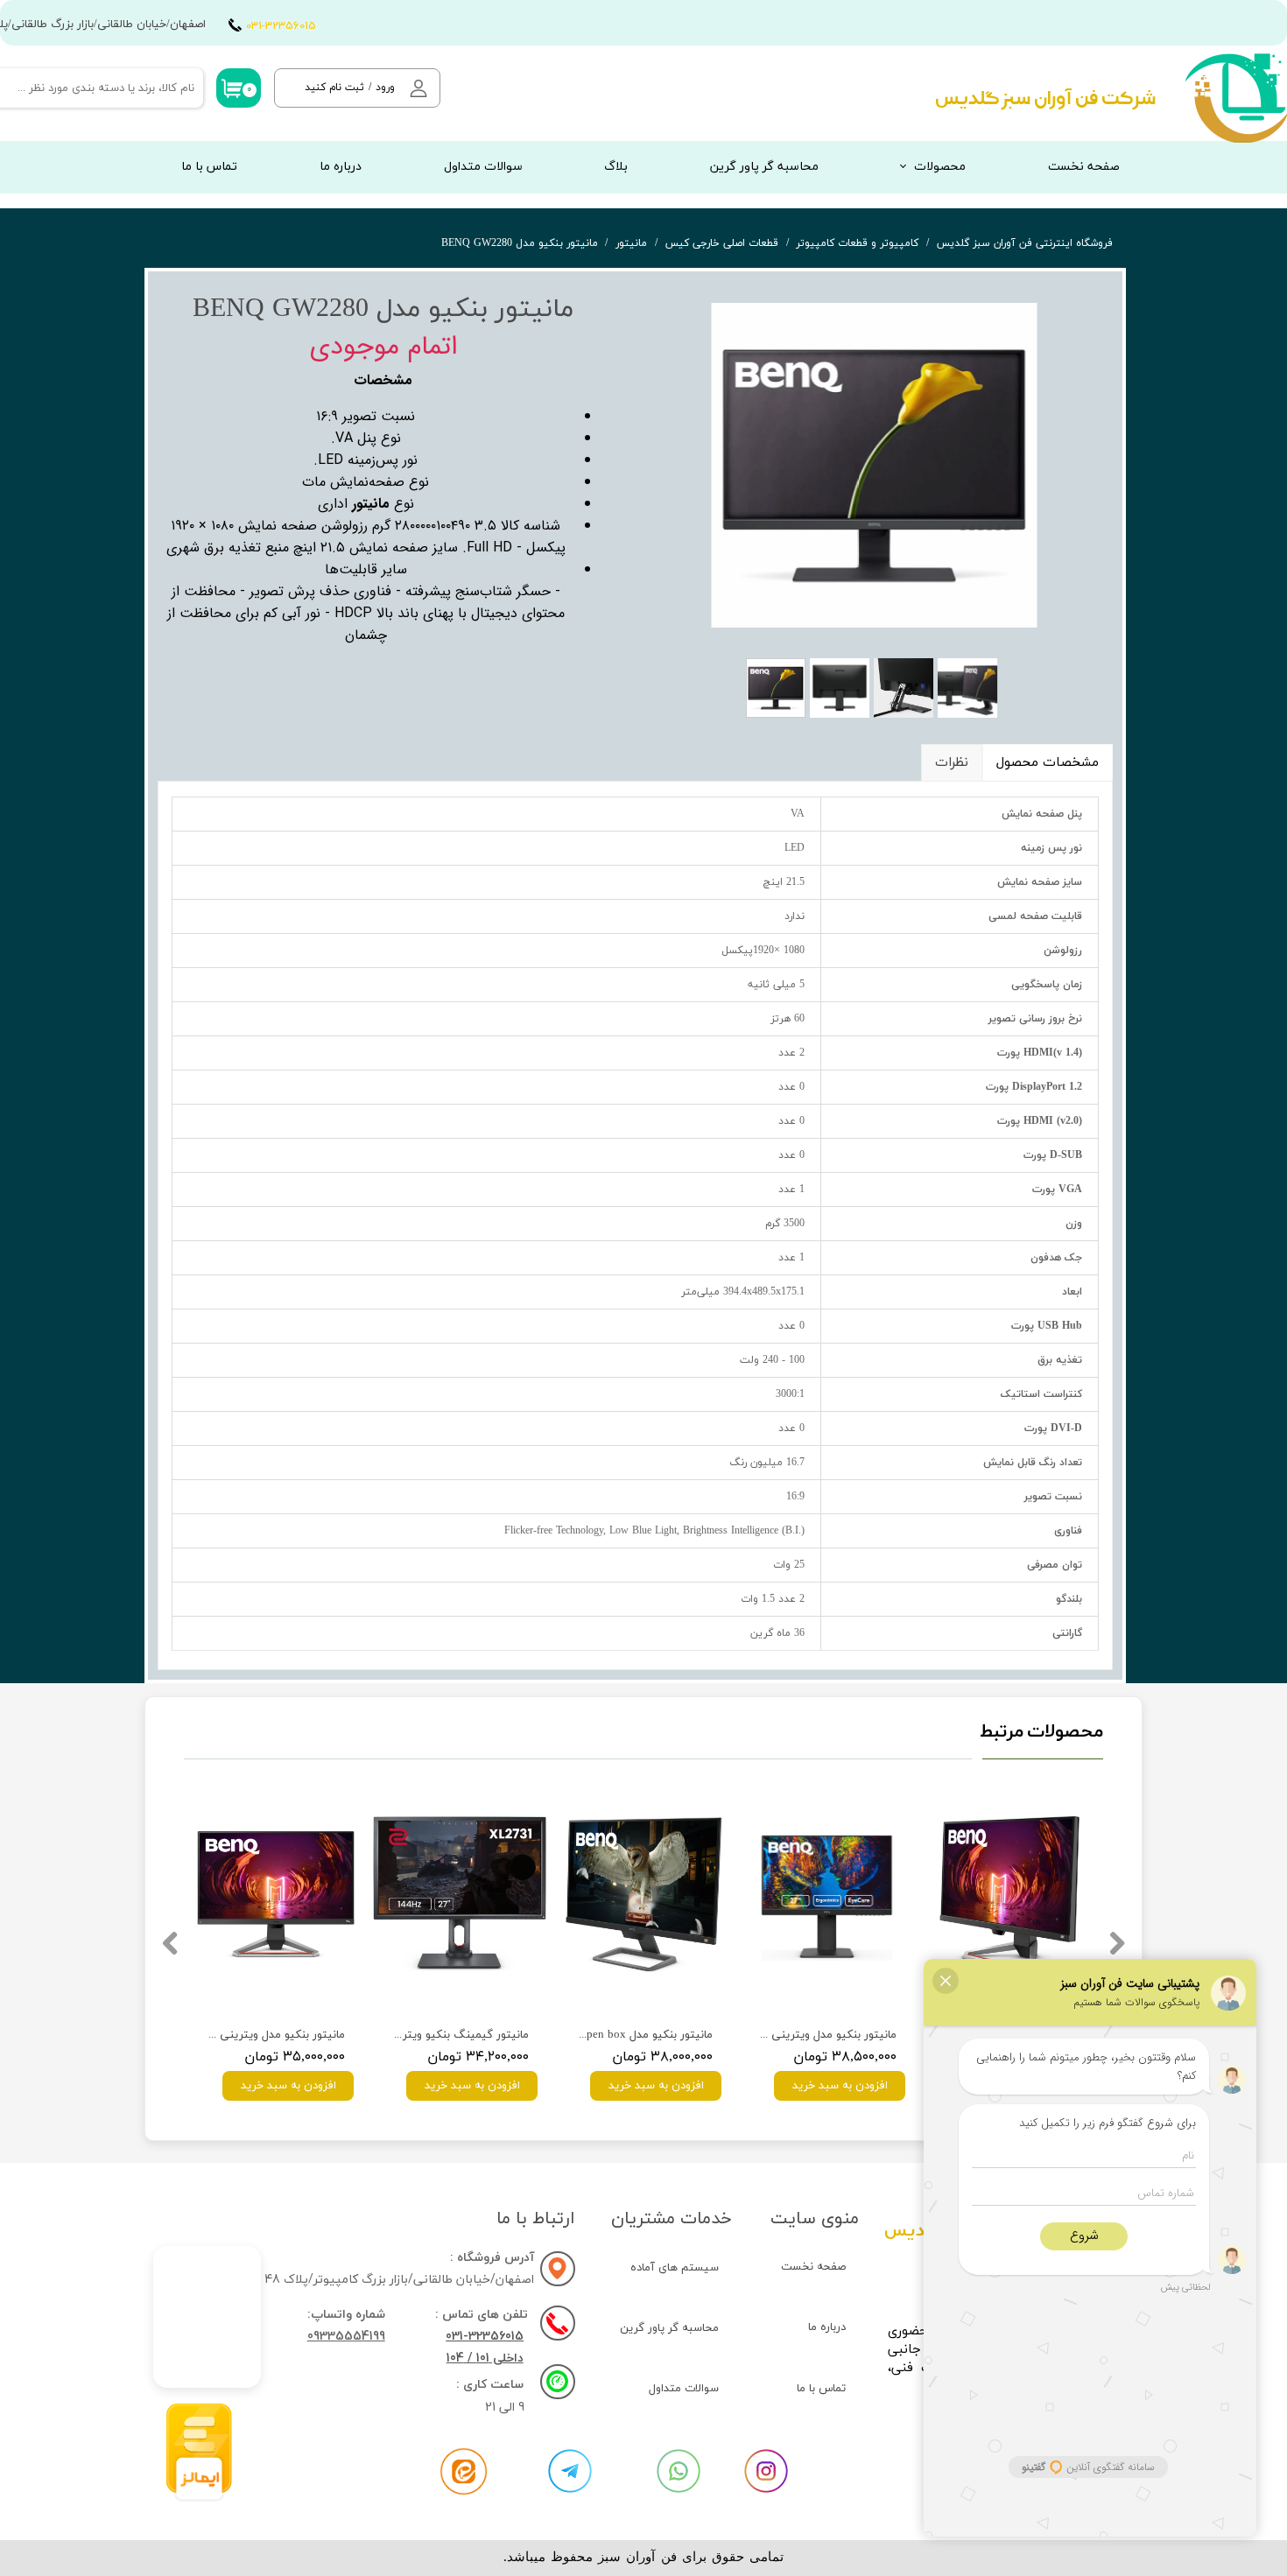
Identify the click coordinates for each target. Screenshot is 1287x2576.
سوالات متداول (483, 167)
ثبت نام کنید (334, 88)
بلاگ (616, 167)
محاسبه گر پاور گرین (764, 167)
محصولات (940, 167)
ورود (385, 88)
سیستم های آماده (675, 2268)
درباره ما (341, 167)
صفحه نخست (1084, 167)
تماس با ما (209, 167)
